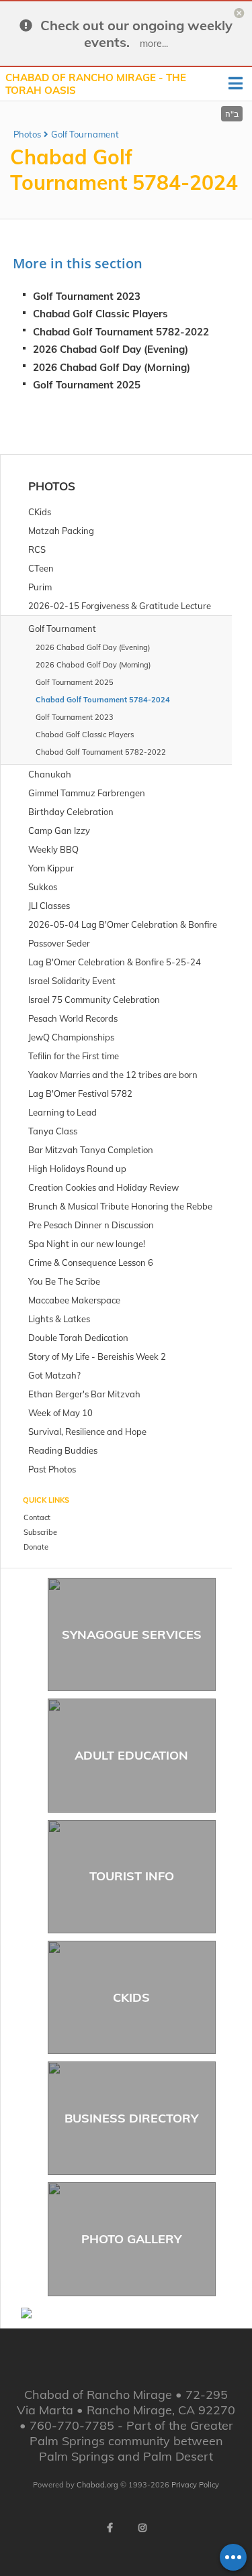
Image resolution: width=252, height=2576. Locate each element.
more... (154, 44)
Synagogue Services (132, 1634)
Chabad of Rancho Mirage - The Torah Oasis (96, 84)
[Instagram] (142, 2528)
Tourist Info (132, 1876)
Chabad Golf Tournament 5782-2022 (121, 332)
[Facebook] (110, 2528)
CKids (131, 1997)
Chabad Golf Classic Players (100, 314)
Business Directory (131, 2118)
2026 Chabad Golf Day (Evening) (111, 349)
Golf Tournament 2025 (87, 385)
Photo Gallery (131, 2239)
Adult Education (131, 1755)
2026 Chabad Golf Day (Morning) (112, 367)
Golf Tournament (85, 134)
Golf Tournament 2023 (87, 296)
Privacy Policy (195, 2485)
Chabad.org (97, 2485)
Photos (27, 134)
